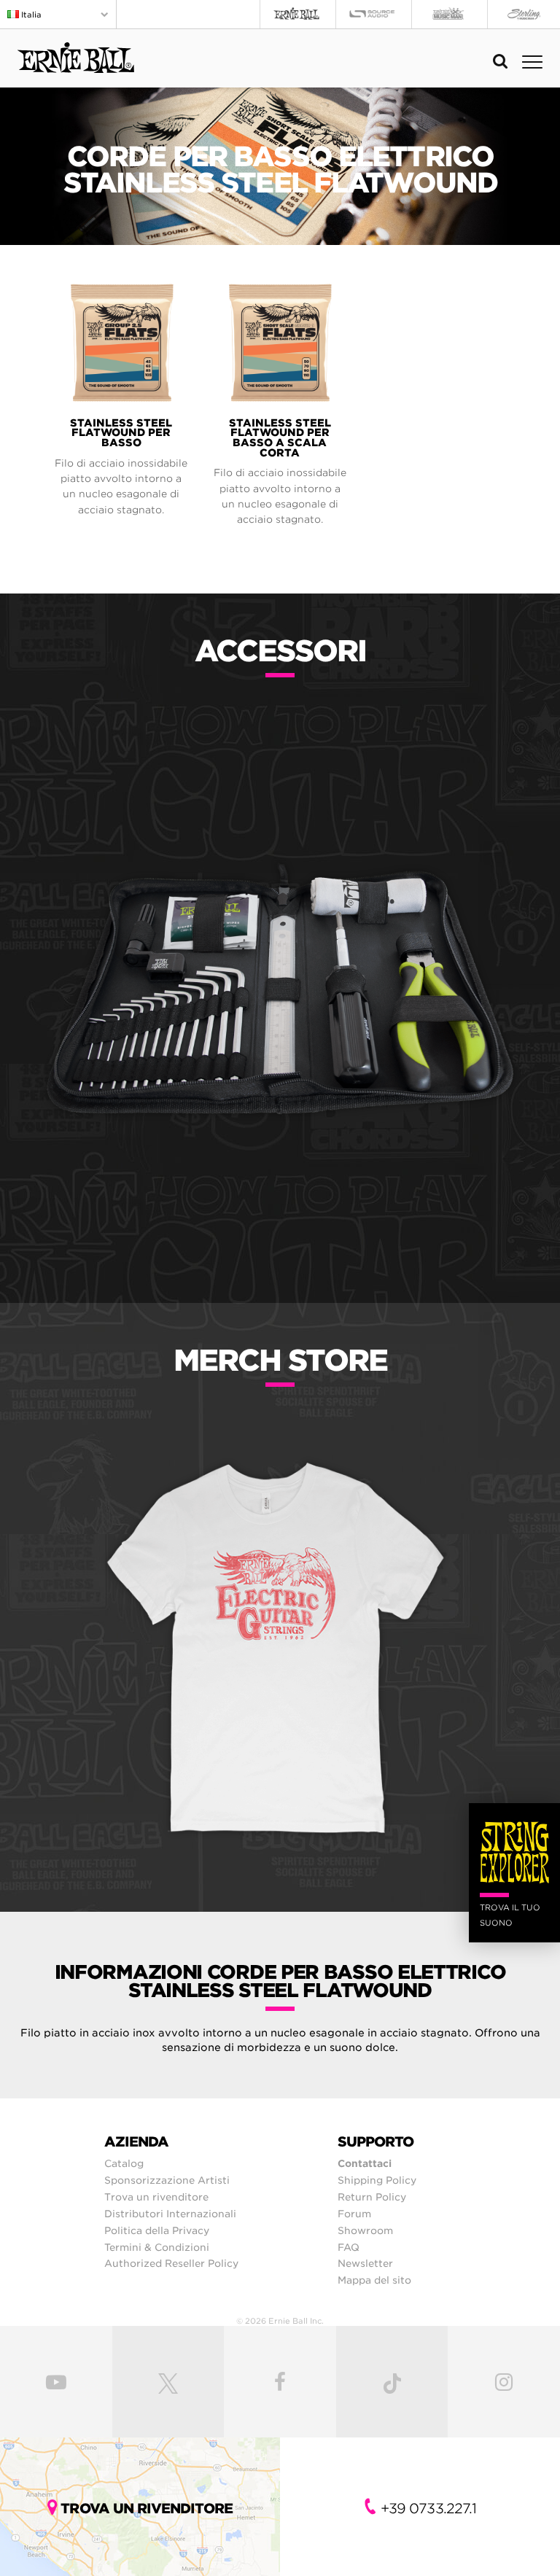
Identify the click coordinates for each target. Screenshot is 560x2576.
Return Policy (372, 2197)
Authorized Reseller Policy (171, 2263)
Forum (354, 2214)
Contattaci (365, 2163)
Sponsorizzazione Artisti (167, 2180)
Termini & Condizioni (157, 2247)
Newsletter (365, 2263)
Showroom (365, 2230)
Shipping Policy (377, 2180)
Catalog (124, 2163)
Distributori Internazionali (170, 2214)
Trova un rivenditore (156, 2197)
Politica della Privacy (157, 2230)
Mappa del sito (374, 2280)
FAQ (349, 2247)
